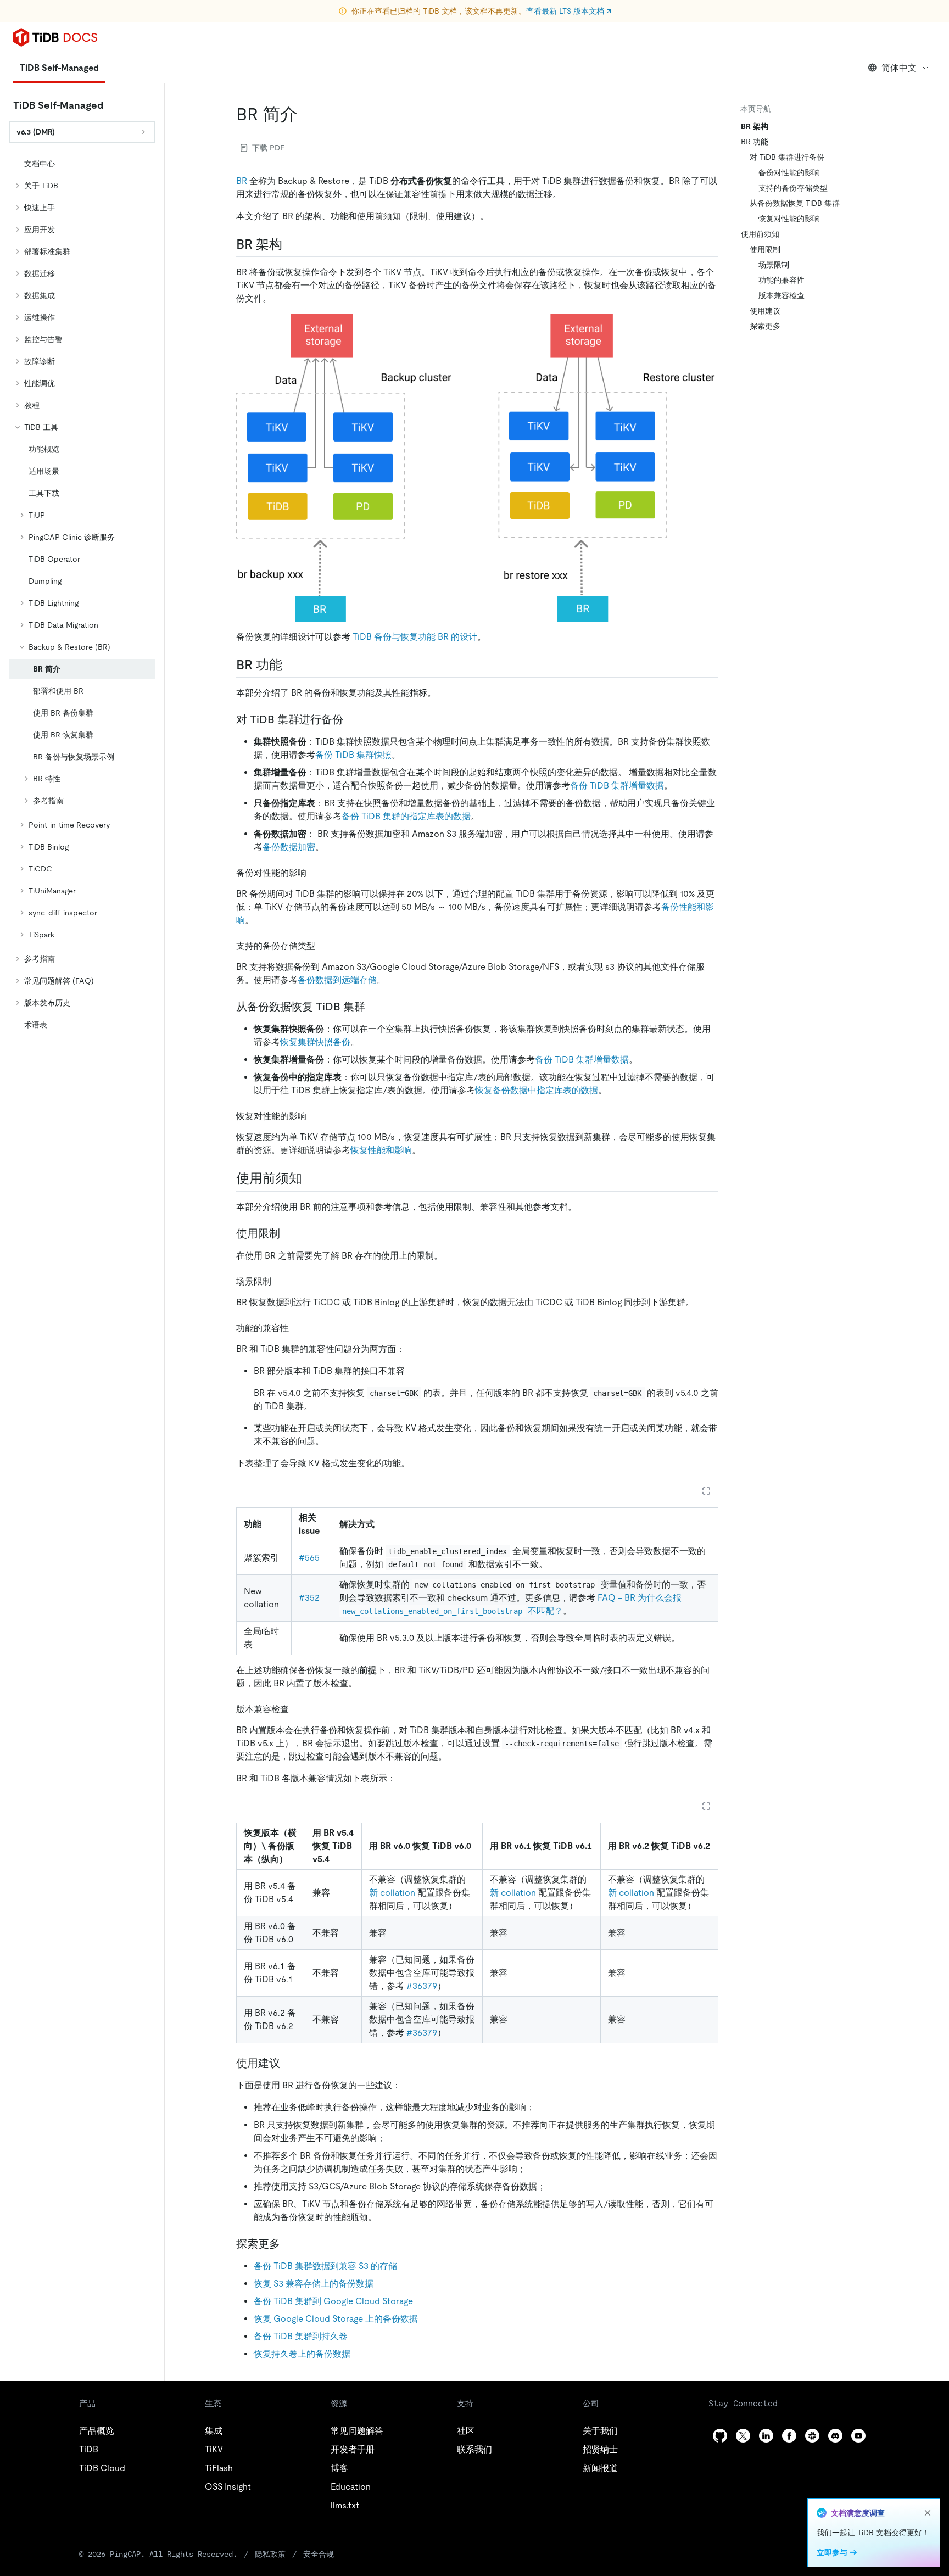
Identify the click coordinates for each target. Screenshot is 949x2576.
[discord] (835, 2436)
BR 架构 (755, 126)
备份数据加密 (289, 847)
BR (242, 181)
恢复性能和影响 (381, 1150)
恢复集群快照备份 (315, 1042)
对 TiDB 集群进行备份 (787, 157)
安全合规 (319, 2554)
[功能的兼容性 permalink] (298, 1328)
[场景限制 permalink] (280, 1281)
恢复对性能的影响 (789, 219)
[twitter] (743, 2436)
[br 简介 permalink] (306, 114)
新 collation (392, 1893)
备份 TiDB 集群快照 (353, 755)
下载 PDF (268, 148)
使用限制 (765, 249)
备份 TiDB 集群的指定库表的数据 (406, 816)
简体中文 (899, 68)
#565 (309, 1558)
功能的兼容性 (781, 280)
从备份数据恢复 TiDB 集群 (795, 203)
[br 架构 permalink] (291, 244)
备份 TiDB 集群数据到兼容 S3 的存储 (325, 2266)
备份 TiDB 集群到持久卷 (301, 2336)
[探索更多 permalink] (289, 2244)
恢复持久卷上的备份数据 (302, 2354)
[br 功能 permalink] (291, 665)
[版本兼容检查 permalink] (298, 1709)
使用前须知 (760, 234)
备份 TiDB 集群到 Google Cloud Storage (333, 2301)
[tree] (82, 594)
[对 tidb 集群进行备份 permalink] (352, 719)
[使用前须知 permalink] (311, 1178)
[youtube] (858, 2436)
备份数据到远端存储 (337, 980)
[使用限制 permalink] (289, 1233)
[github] (720, 2436)
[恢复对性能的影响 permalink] (315, 1116)
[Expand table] (706, 1491)
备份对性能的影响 (789, 172)
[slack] (812, 2436)
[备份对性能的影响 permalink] (315, 872)
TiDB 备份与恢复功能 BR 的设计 (415, 637)
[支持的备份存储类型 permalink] (324, 945)
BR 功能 (755, 142)
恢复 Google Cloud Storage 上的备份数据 (336, 2319)
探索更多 (765, 326)
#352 (309, 1598)
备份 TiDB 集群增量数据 (617, 786)
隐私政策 (270, 2554)
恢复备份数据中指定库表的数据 (537, 1090)
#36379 (422, 1986)
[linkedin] (766, 2436)
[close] (928, 2513)
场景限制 (774, 265)
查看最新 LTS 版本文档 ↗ (569, 11)
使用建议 (765, 311)
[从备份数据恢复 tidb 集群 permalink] (374, 1007)
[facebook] (789, 2436)
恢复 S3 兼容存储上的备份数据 (314, 2284)
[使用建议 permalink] (289, 2063)
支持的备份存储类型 (793, 188)
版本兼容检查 (781, 295)
